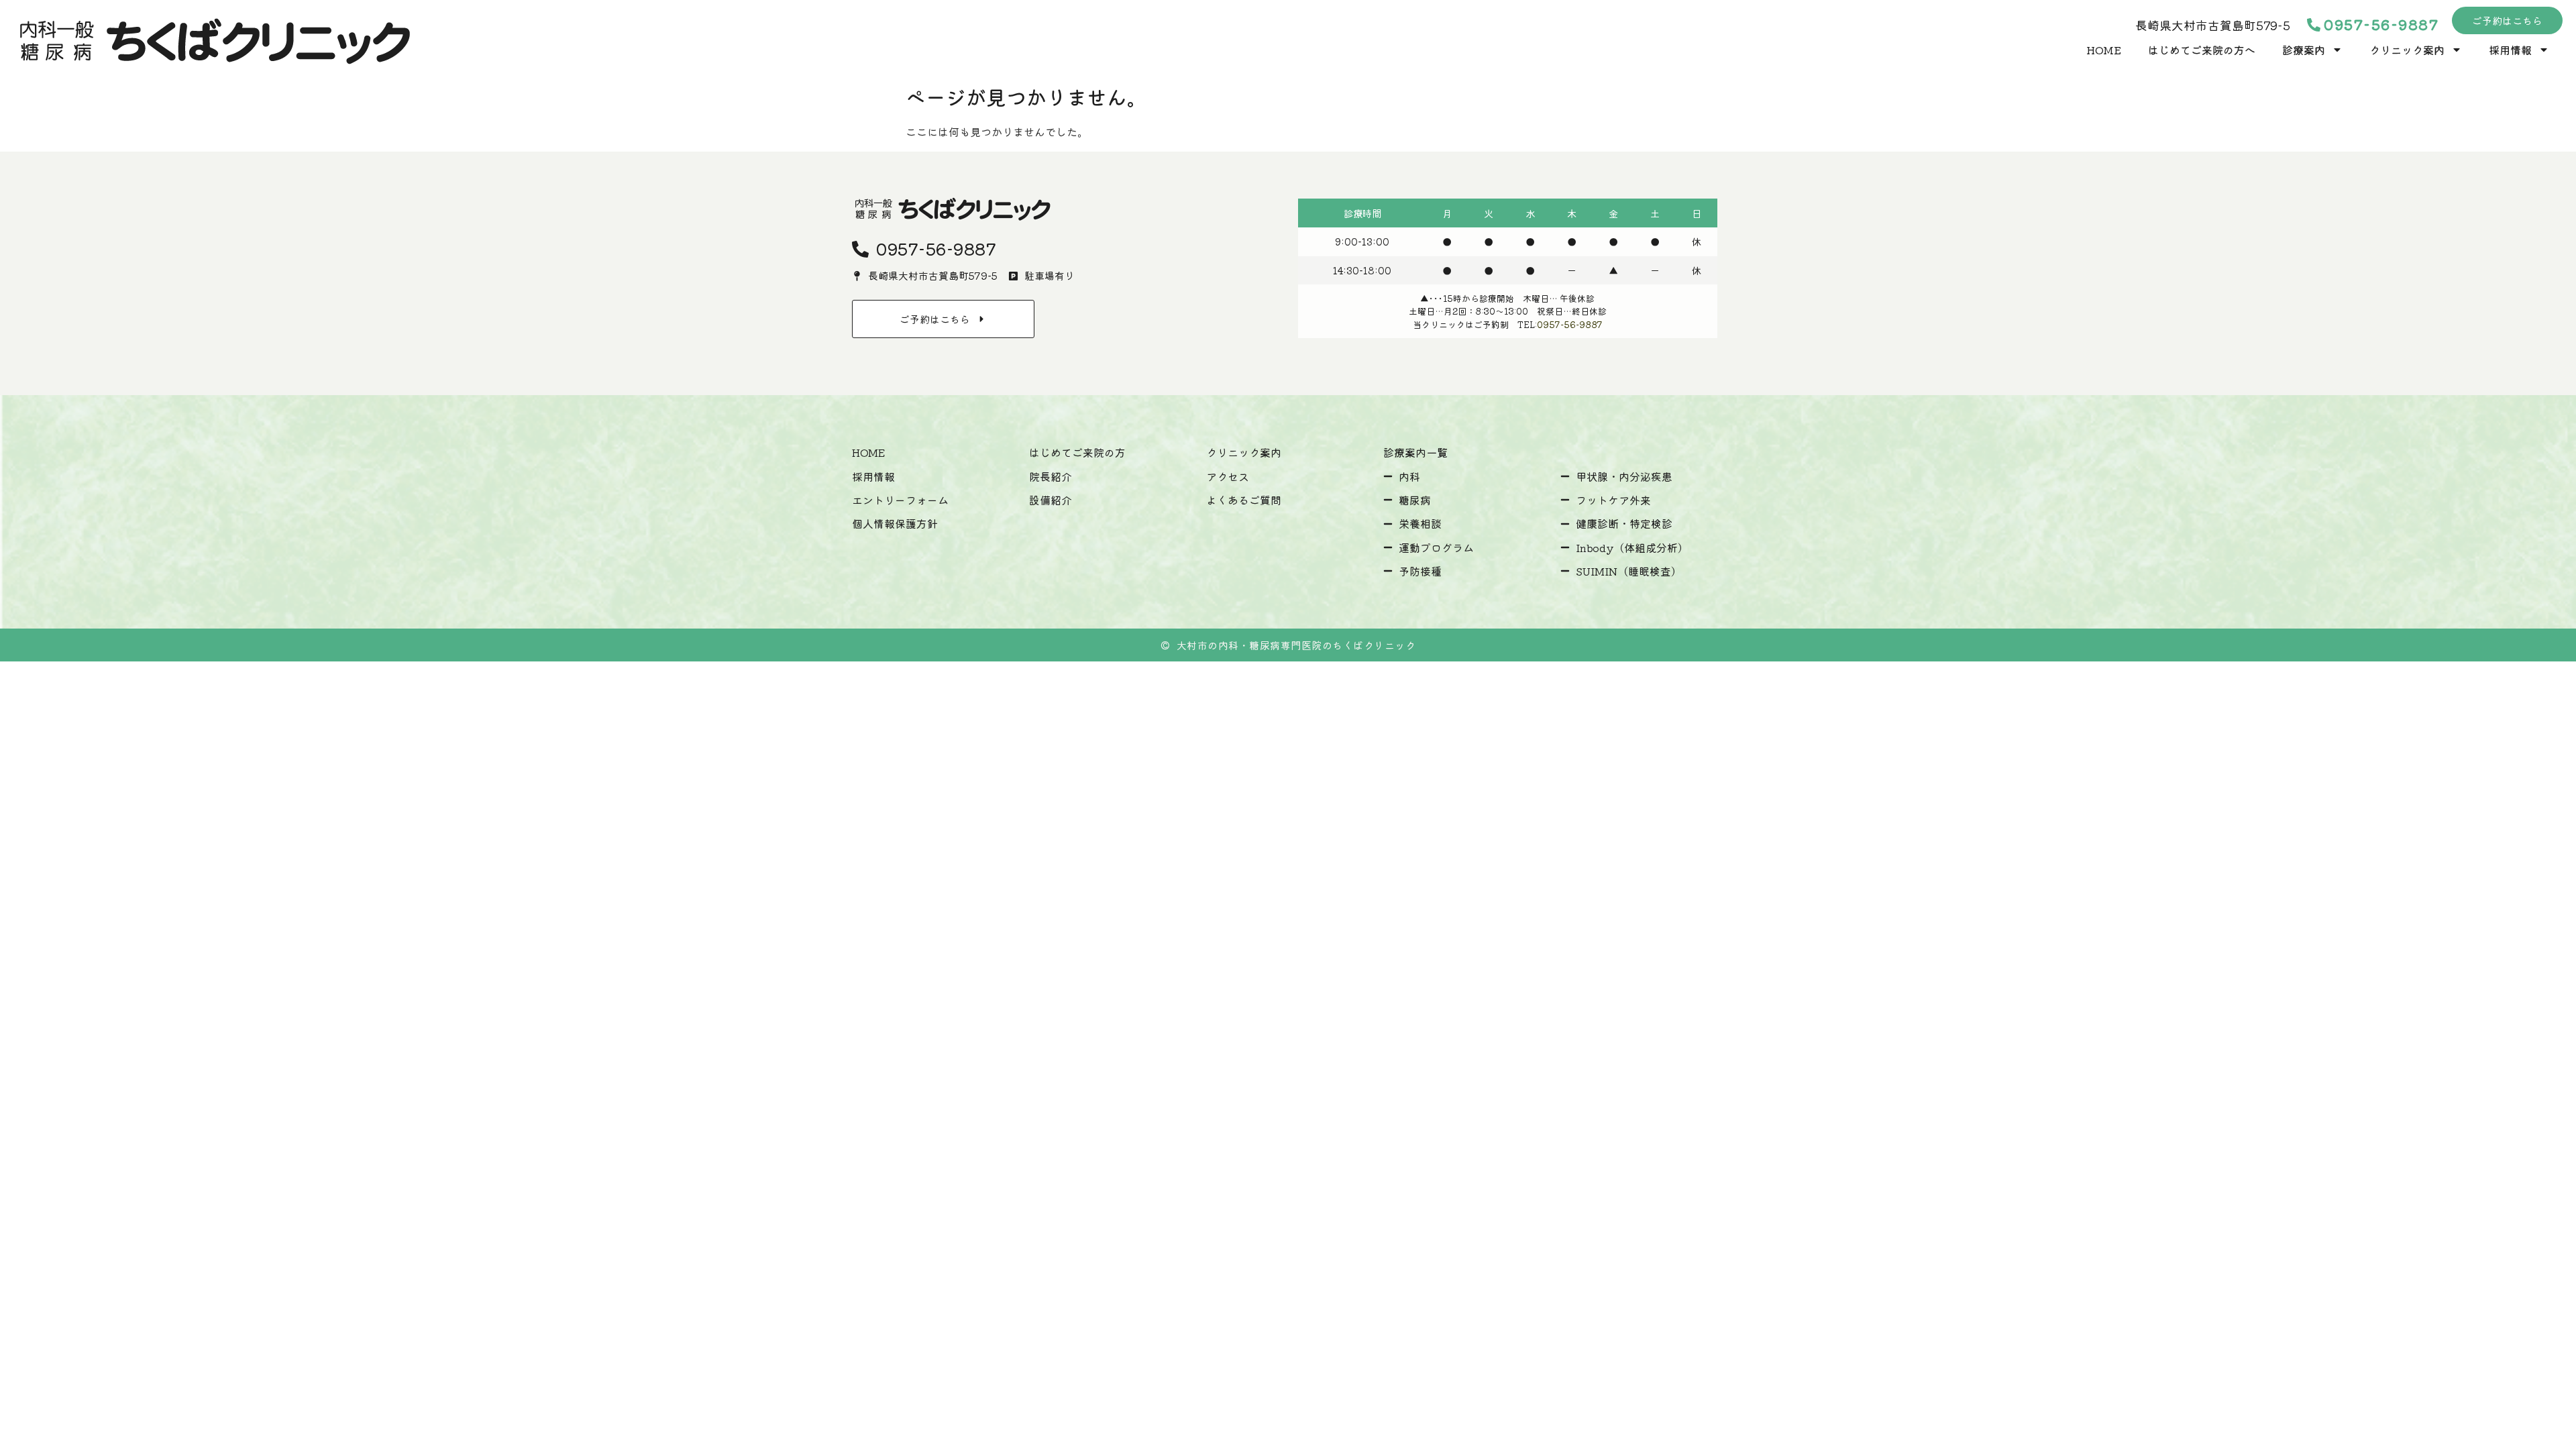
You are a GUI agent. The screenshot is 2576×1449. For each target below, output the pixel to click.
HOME (2104, 50)
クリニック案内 (2407, 50)
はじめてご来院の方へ (2202, 50)
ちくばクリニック (1374, 645)
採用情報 (2510, 50)
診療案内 (2304, 50)
